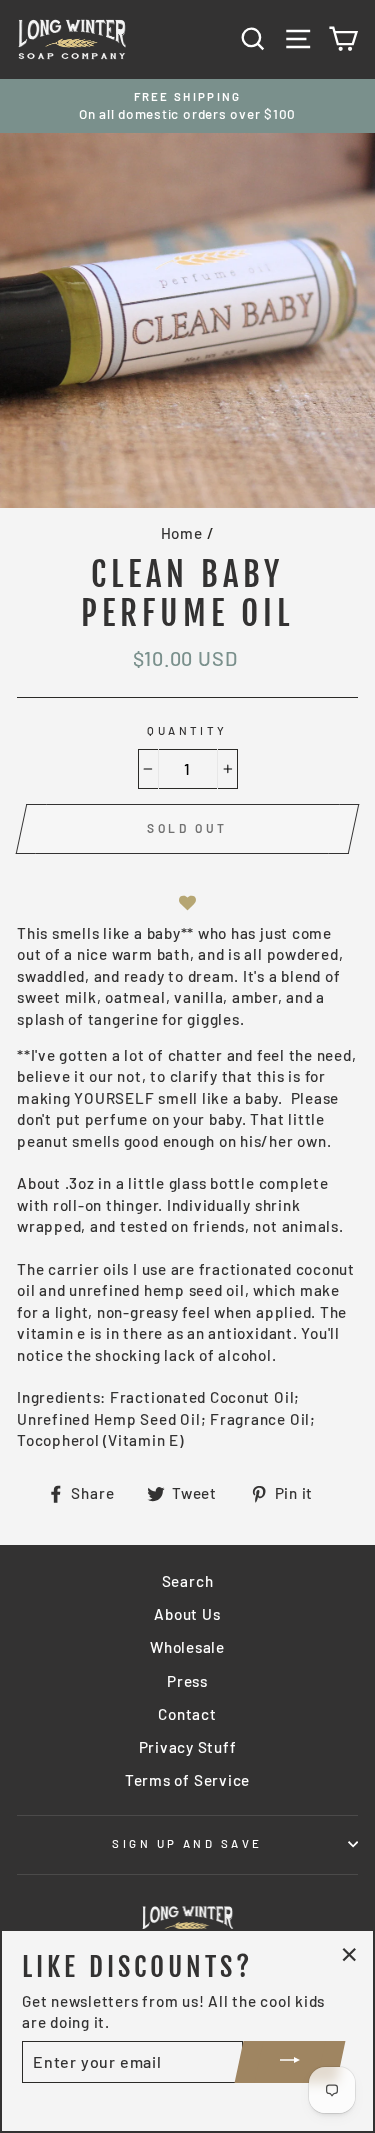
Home (182, 533)
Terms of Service (187, 1780)
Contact (187, 1714)
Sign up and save (187, 1843)
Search (188, 1581)
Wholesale (187, 1647)
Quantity (187, 730)
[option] (187, 106)
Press (187, 1681)
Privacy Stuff (188, 1747)
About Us (187, 1614)
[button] (188, 903)
